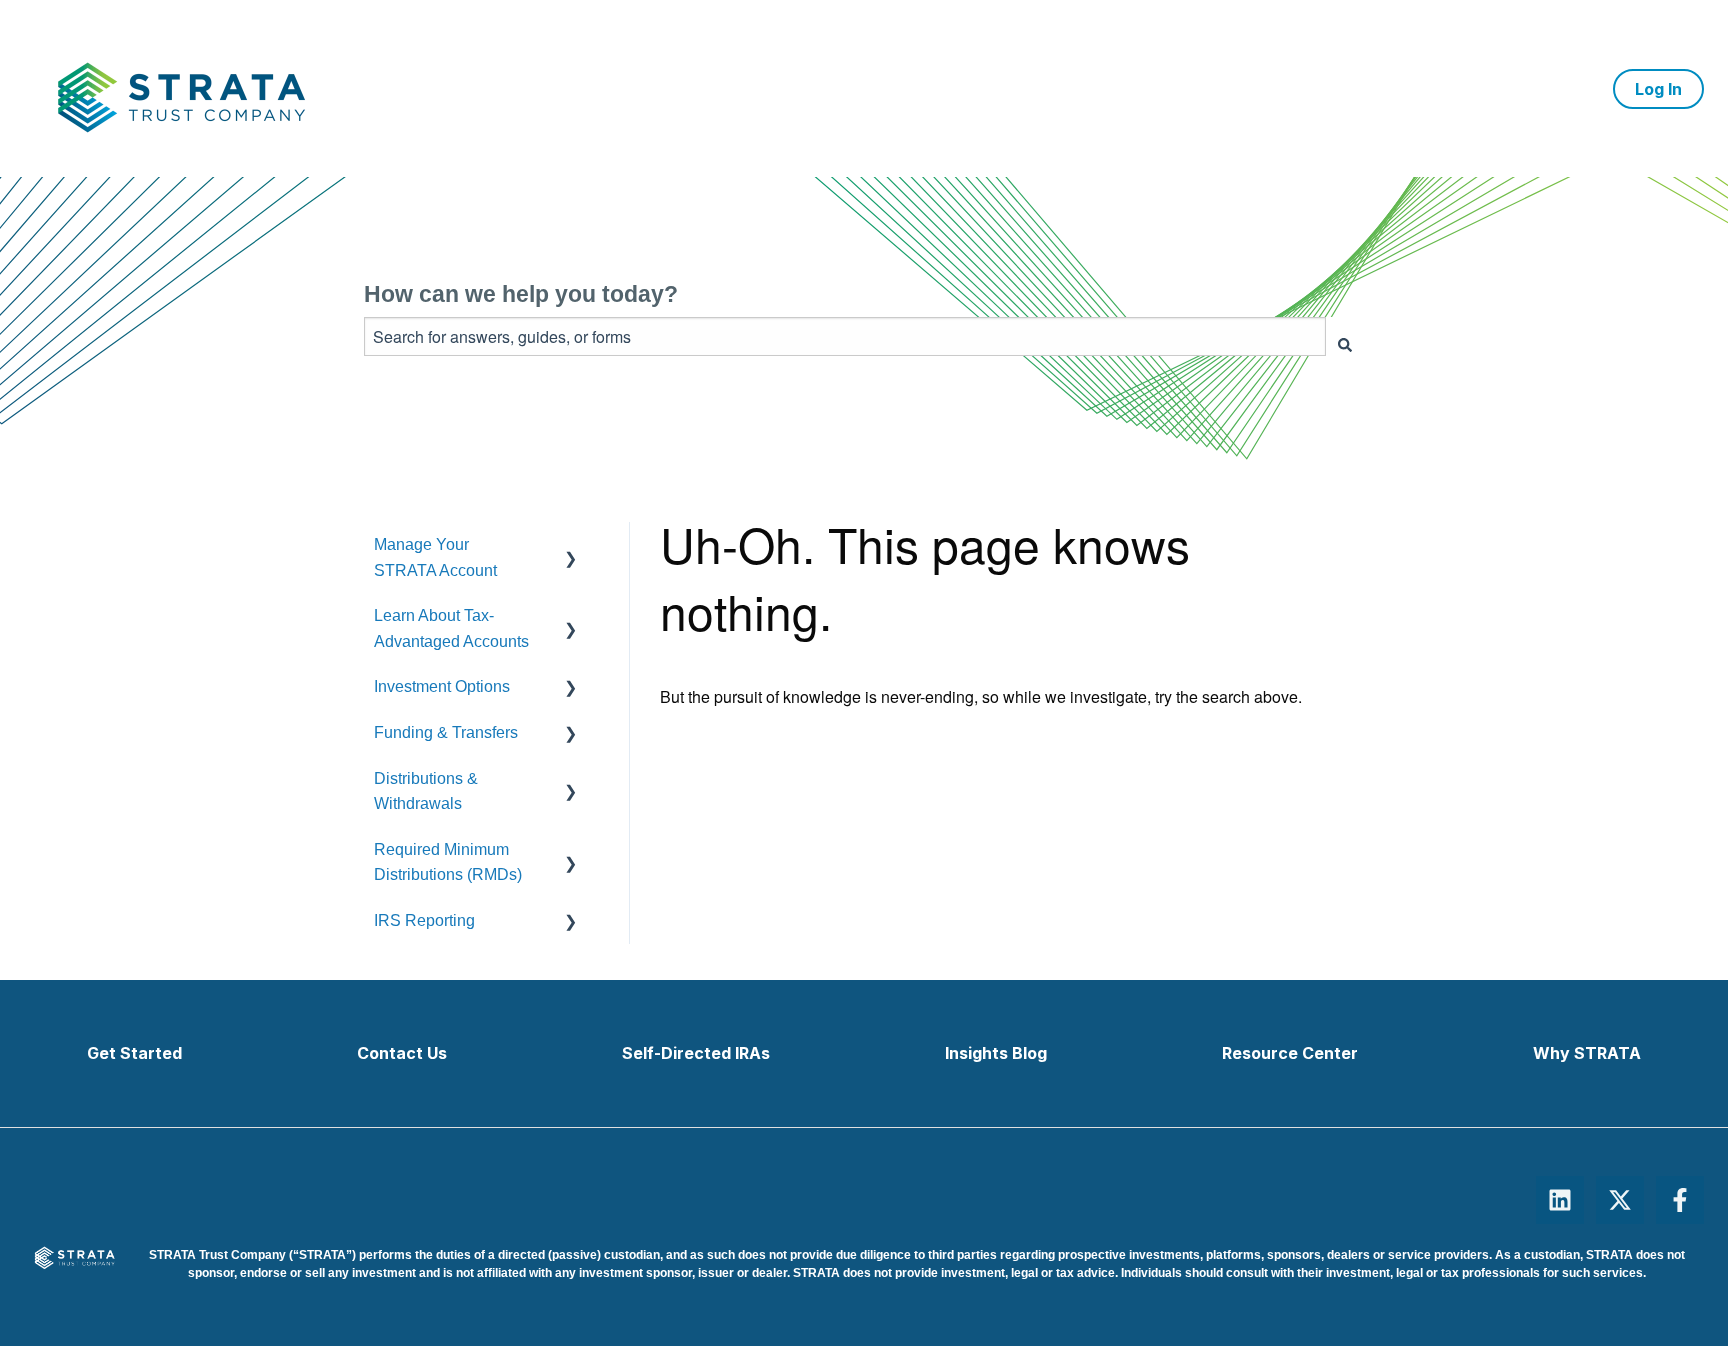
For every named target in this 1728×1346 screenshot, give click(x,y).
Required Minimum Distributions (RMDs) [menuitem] (448, 862)
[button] (583, 544)
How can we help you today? (521, 294)
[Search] (1345, 344)
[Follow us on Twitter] (1620, 1200)
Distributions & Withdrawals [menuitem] (426, 791)
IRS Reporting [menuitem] (424, 920)
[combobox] (845, 336)
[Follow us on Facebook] (1680, 1200)
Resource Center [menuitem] (1290, 1053)
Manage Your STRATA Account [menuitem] (435, 557)
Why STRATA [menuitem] (1587, 1053)
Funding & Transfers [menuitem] (446, 732)
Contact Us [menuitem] (402, 1053)
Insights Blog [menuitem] (996, 1053)
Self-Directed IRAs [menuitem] (696, 1053)
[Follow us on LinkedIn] (1560, 1200)
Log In (1658, 89)
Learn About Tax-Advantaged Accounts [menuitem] (451, 628)
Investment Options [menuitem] (442, 686)
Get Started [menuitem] (134, 1053)
